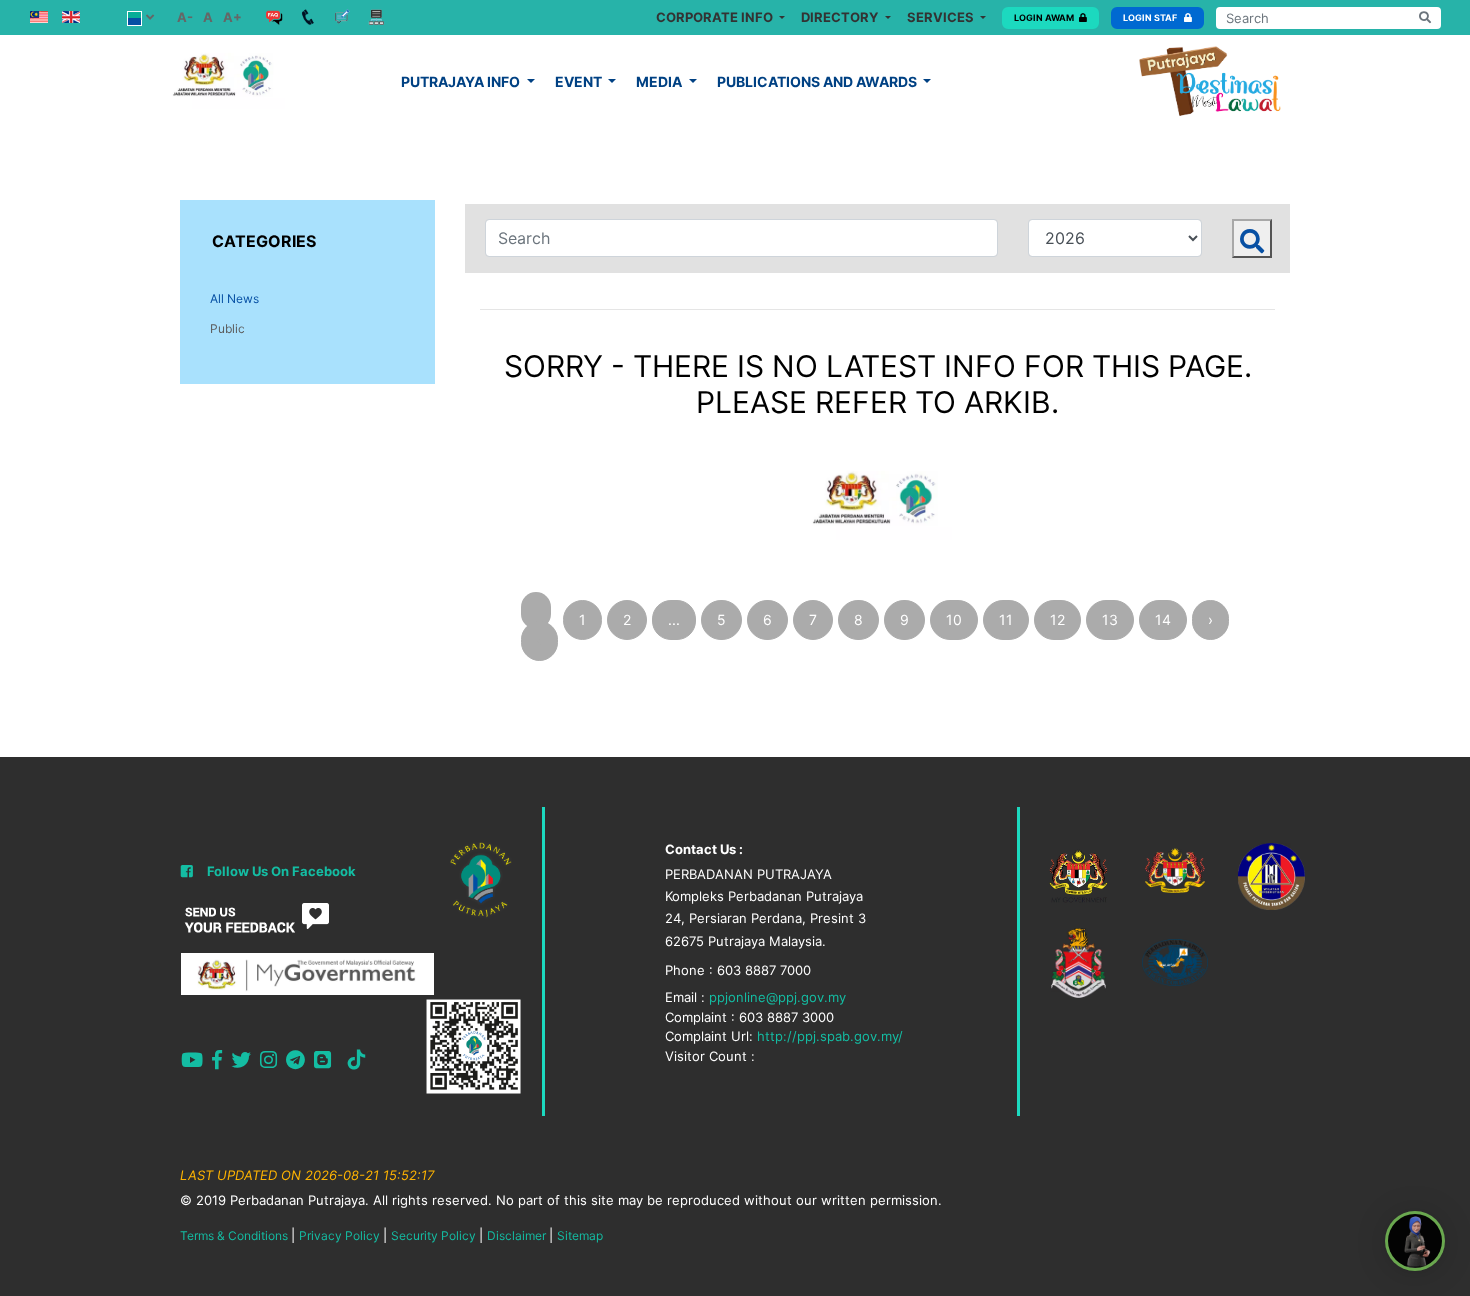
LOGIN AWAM (1044, 17)
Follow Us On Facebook (281, 871)
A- (185, 17)
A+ (232, 17)
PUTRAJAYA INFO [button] (462, 81)
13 (1110, 619)
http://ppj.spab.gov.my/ (830, 1036)
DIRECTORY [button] (841, 17)
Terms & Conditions (234, 1235)
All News (234, 298)
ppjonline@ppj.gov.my (777, 997)
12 (1057, 619)
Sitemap (580, 1235)
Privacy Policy (339, 1235)
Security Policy (433, 1235)
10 (954, 619)
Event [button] (580, 81)
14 (1163, 619)
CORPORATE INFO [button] (716, 17)
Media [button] (660, 81)
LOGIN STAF (1151, 17)
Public (227, 328)
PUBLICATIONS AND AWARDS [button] (818, 81)
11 (1006, 619)
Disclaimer (516, 1235)
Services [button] (942, 17)
